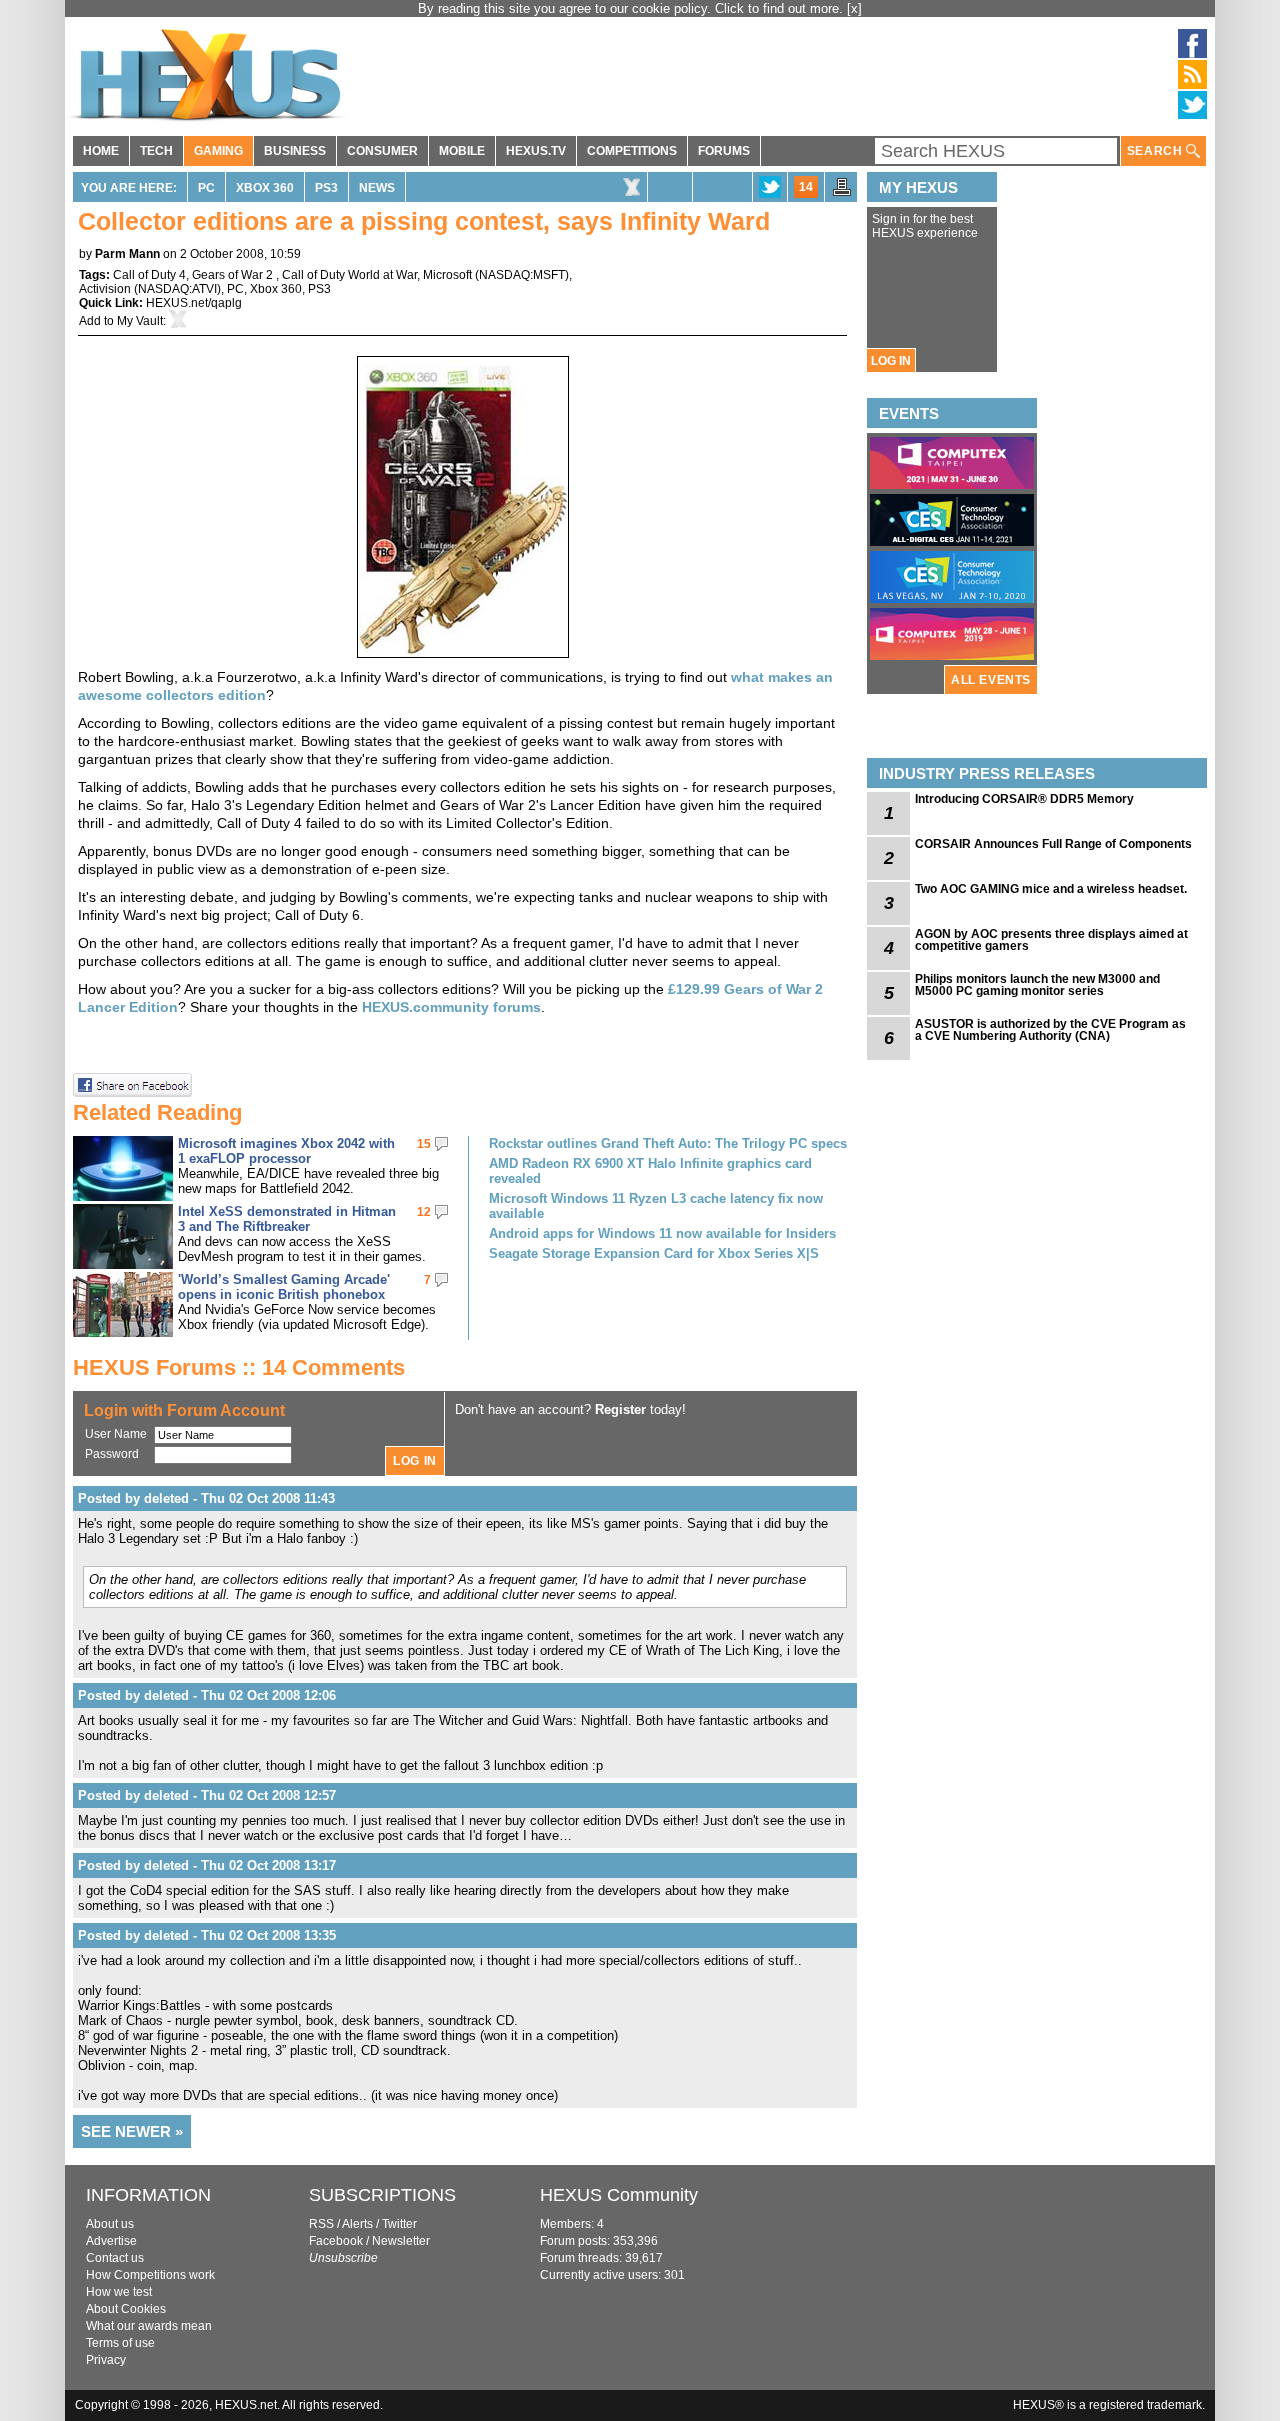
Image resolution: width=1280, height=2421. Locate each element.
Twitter (399, 2224)
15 (424, 1144)
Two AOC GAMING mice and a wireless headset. (1051, 889)
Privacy (106, 2360)
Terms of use (120, 2343)
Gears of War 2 (234, 275)
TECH (156, 151)
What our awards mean (149, 2326)
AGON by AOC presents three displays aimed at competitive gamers (1051, 940)
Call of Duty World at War (349, 275)
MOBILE (462, 151)
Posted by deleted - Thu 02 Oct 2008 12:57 (207, 1795)
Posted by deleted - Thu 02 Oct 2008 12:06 (207, 1695)
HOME (101, 151)
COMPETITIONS (632, 151)
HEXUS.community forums (451, 1007)
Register (620, 1409)
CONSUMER (382, 151)
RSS (321, 2224)
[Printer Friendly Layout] (842, 193)
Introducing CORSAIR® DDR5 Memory (1024, 799)
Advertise (111, 2241)
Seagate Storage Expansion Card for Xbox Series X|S (654, 1253)
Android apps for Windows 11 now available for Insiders (662, 1233)
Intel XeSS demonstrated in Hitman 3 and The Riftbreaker (287, 1219)
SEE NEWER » (132, 2131)
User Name (116, 1434)
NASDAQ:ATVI (177, 289)
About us (110, 2224)
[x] (854, 8)
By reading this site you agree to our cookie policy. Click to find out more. (632, 8)
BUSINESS (295, 151)
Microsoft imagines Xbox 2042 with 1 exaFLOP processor (286, 1151)
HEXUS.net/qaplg (194, 303)
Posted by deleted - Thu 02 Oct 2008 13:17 (207, 1865)
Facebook (336, 2241)
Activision (105, 289)
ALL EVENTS (991, 680)
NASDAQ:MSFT (522, 275)
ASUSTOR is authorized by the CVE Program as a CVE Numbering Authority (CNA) (1050, 1030)
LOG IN (891, 361)
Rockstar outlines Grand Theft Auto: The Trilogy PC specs (668, 1143)
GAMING (218, 151)
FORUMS (724, 151)
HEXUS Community (619, 2195)
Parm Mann (127, 254)
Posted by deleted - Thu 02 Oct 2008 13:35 (207, 1935)
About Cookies (126, 2309)
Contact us (115, 2258)
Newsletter (401, 2241)
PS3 (326, 188)
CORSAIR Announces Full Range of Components (1053, 844)
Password (112, 1454)
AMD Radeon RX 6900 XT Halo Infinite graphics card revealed (650, 1171)
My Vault (140, 321)
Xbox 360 (265, 188)
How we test (119, 2292)
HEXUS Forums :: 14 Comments (239, 1367)
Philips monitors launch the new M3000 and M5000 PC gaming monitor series (1037, 985)
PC (206, 188)
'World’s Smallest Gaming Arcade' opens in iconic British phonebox (284, 1287)
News (377, 188)
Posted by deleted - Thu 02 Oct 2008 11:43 (206, 1498)
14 (806, 187)
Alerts (357, 2224)
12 (424, 1212)
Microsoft (447, 275)
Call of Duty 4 (149, 275)
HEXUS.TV (536, 151)
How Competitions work (150, 2275)
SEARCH (1156, 151)
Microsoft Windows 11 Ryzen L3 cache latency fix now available (656, 1206)
